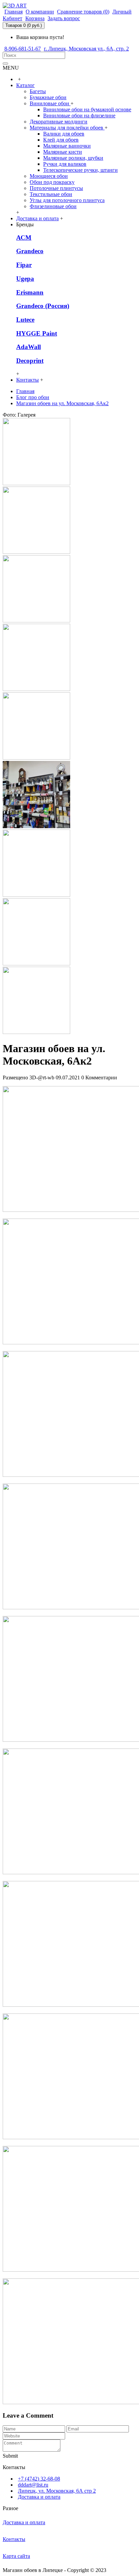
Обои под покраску (52, 182)
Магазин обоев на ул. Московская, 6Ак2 (62, 403)
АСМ (24, 238)
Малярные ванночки (67, 146)
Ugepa (25, 279)
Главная (25, 391)
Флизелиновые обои (53, 206)
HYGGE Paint (37, 333)
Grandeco (30, 251)
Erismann (30, 292)
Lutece (25, 320)
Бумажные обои (48, 97)
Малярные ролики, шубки (73, 158)
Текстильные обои (51, 194)
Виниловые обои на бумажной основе (87, 109)
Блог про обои (33, 397)
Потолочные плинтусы (56, 188)
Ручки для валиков (65, 164)
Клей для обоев (61, 140)
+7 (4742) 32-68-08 (39, 2479)
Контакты (14, 2539)
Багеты (38, 91)
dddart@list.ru (33, 2485)
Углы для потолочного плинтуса (67, 200)
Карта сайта (16, 2556)
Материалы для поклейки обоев (67, 128)
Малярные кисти (63, 152)
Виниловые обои (50, 103)
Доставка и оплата (39, 2497)
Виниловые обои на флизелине (79, 116)
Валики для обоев (64, 134)
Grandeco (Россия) (43, 306)
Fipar (24, 265)
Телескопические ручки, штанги (80, 170)
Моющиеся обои (49, 176)
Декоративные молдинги (59, 122)
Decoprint (30, 361)
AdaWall (29, 347)
